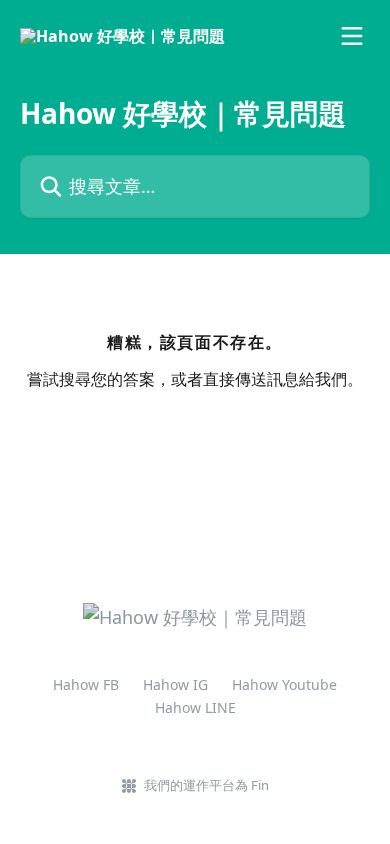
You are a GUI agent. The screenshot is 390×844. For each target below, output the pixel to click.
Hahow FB (86, 684)
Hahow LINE (195, 707)
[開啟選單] (352, 36)
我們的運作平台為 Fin (206, 785)
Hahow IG (175, 684)
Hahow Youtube (284, 684)
